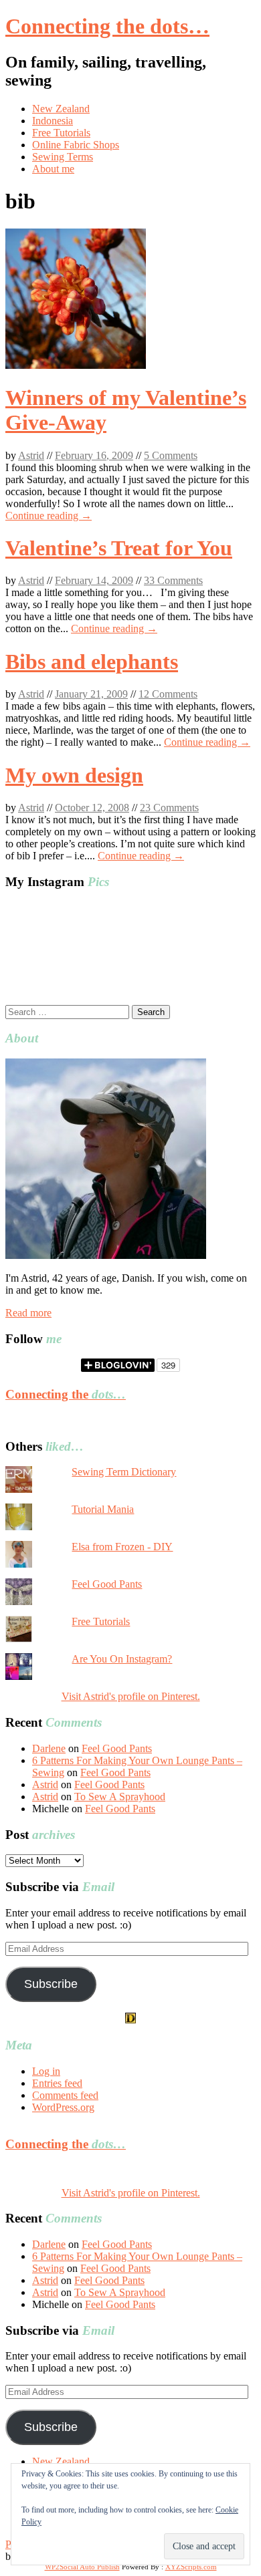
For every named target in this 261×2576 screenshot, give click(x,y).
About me (53, 169)
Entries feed (57, 2083)
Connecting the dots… (107, 26)
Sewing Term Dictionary (124, 1472)
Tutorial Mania (103, 1509)
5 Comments (171, 455)
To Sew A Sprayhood (120, 1797)
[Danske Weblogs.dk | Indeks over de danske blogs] (130, 2020)
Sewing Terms (63, 157)
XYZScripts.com (191, 2567)
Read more (28, 1313)
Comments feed (65, 2095)
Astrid (31, 455)
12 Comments (168, 694)
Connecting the (66, 1394)
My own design (74, 775)
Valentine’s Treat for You (119, 548)
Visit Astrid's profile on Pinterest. (131, 1696)
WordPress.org (63, 2107)
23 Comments (169, 808)
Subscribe (51, 1984)
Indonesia (53, 121)
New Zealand (61, 109)
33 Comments (173, 580)
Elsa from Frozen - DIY (122, 1547)
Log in (46, 2071)
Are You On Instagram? (122, 1659)
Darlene (49, 1748)
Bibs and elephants (92, 662)
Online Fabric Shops (76, 145)
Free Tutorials (61, 133)
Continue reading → (49, 516)
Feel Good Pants (107, 1584)
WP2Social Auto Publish (82, 2567)
